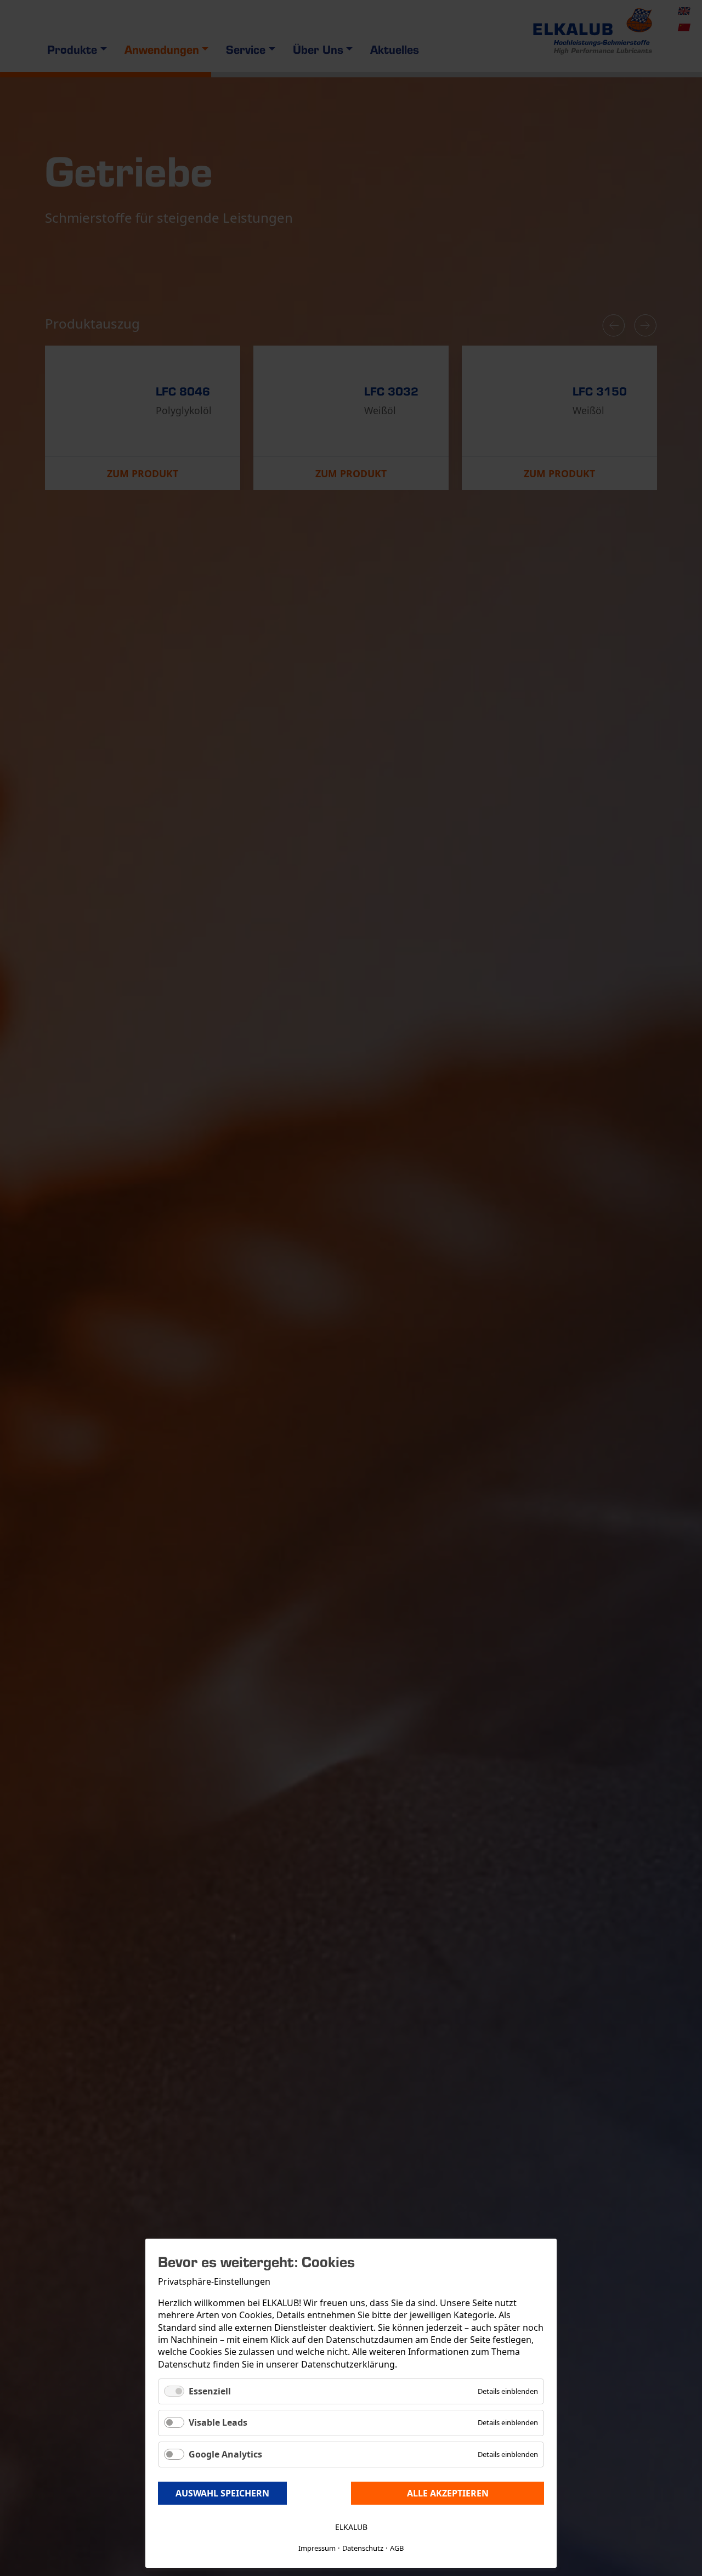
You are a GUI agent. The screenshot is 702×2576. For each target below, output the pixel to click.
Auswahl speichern (222, 2493)
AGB (397, 2548)
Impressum (317, 2548)
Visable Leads (218, 2422)
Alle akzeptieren (448, 2493)
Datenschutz (363, 2548)
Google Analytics (225, 2454)
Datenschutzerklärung (348, 2364)
